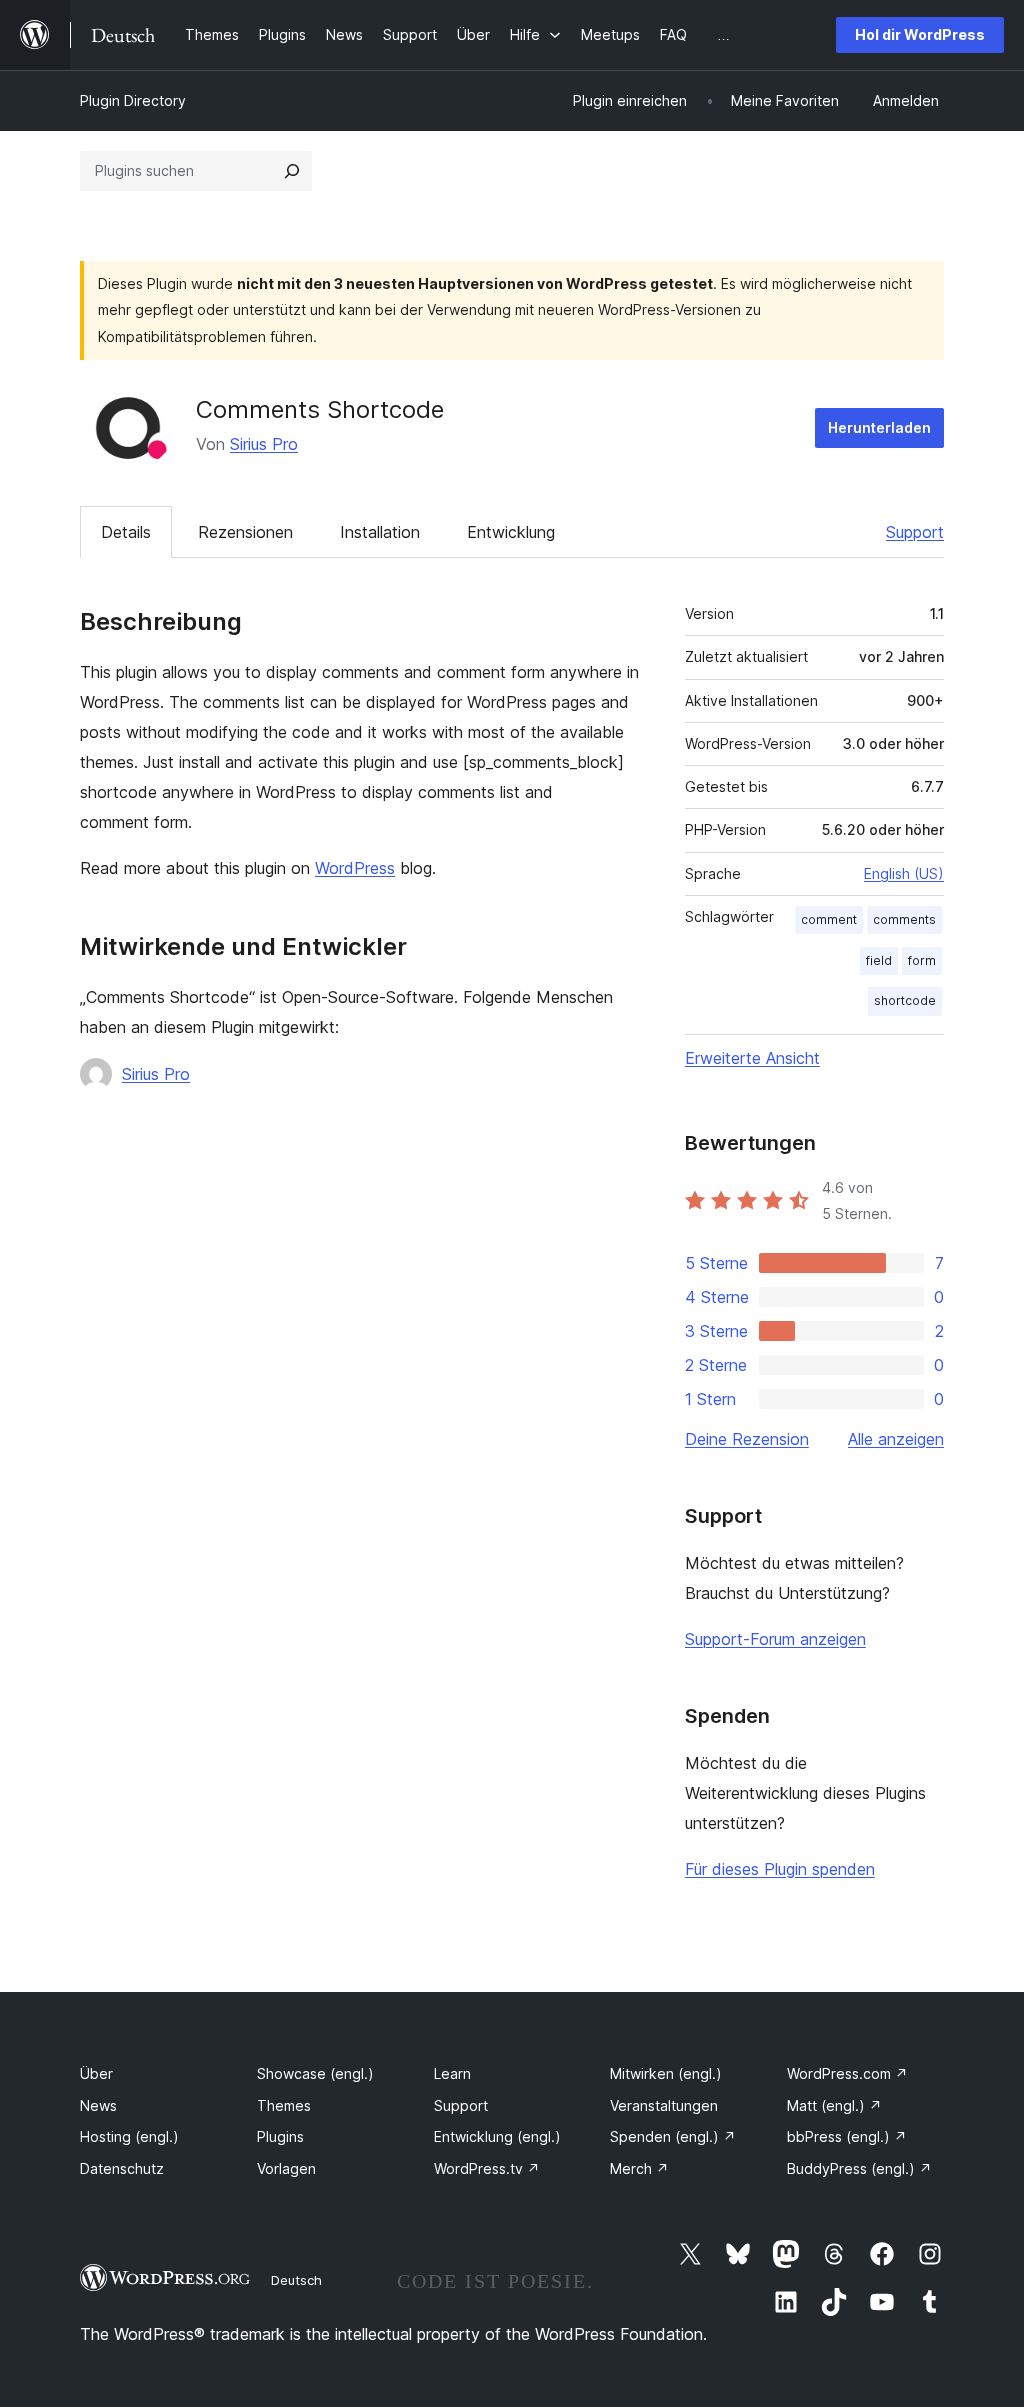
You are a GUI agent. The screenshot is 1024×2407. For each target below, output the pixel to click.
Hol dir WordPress (920, 34)
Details (126, 532)
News (98, 2105)
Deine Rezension (747, 1439)
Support (915, 532)
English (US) (904, 873)
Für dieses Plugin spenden (780, 1869)
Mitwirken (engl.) (666, 2073)
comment (829, 919)
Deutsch (296, 2280)
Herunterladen (879, 427)
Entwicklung (511, 532)
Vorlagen (286, 2168)
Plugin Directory (133, 100)
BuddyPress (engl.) (859, 2168)
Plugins (280, 2136)
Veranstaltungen (664, 2105)
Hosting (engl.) (129, 2136)
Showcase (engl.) (315, 2073)
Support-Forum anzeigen (775, 1639)
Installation (380, 532)
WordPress (355, 868)
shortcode (905, 1000)
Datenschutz (122, 2168)
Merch (639, 2168)
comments (904, 919)
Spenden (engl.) (673, 2136)
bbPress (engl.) (847, 2136)
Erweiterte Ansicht (752, 1058)
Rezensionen (245, 532)
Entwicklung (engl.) (497, 2136)
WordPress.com (847, 2073)
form (922, 960)
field (879, 960)
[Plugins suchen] (292, 171)
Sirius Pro (264, 444)
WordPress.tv (487, 2168)
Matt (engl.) (834, 2105)
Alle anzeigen (896, 1439)
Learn (452, 2073)
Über (96, 2073)
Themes (284, 2105)
